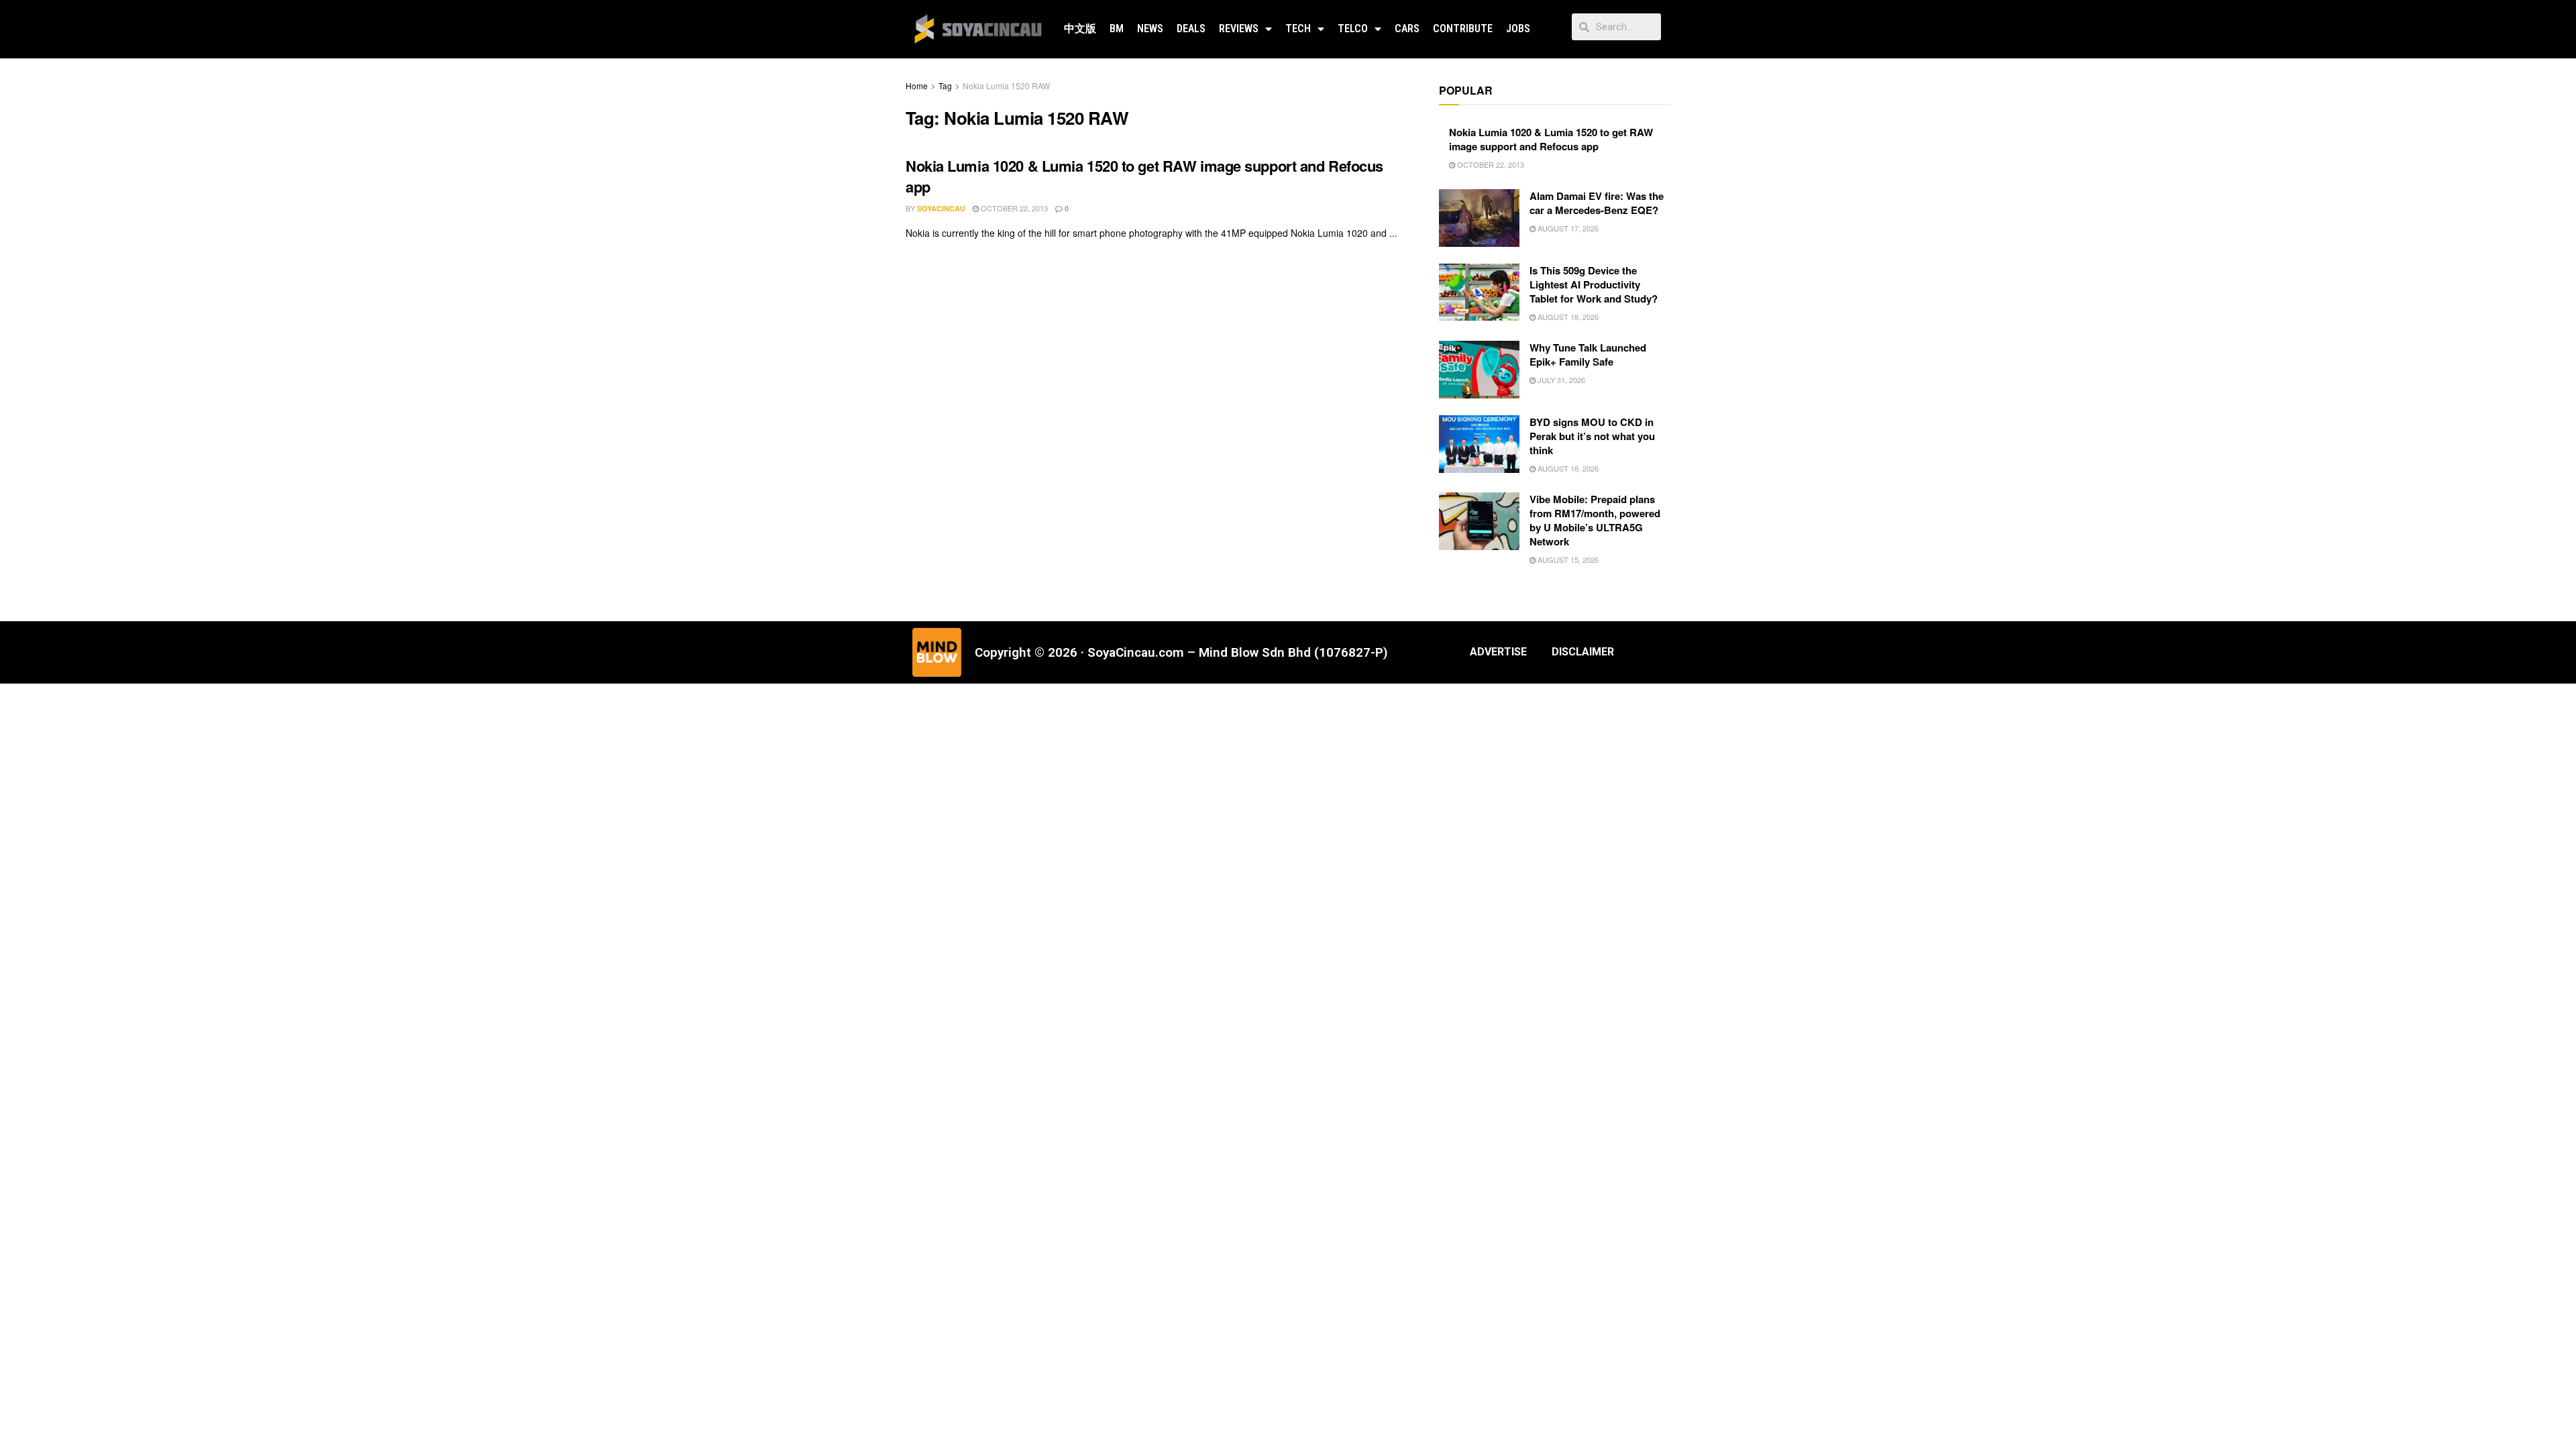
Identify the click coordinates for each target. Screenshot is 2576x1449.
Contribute (1463, 29)
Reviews (1239, 29)
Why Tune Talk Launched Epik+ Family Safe (1588, 355)
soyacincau (941, 208)
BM (1117, 29)
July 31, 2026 (1560, 380)
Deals (1191, 29)
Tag (945, 86)
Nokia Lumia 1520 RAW (1006, 86)
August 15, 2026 (1567, 559)
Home (917, 86)
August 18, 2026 (1567, 317)
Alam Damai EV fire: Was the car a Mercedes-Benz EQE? (1597, 203)
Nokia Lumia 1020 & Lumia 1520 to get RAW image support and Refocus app (1144, 176)
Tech (1298, 29)
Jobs (1518, 29)
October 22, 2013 (1013, 208)
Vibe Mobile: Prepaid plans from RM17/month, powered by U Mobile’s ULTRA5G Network (1595, 520)
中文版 (1080, 29)
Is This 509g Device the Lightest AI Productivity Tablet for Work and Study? (1594, 284)
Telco (1353, 29)
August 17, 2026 (1567, 228)
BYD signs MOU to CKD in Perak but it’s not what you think (1592, 436)
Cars (1407, 29)
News (1150, 29)
